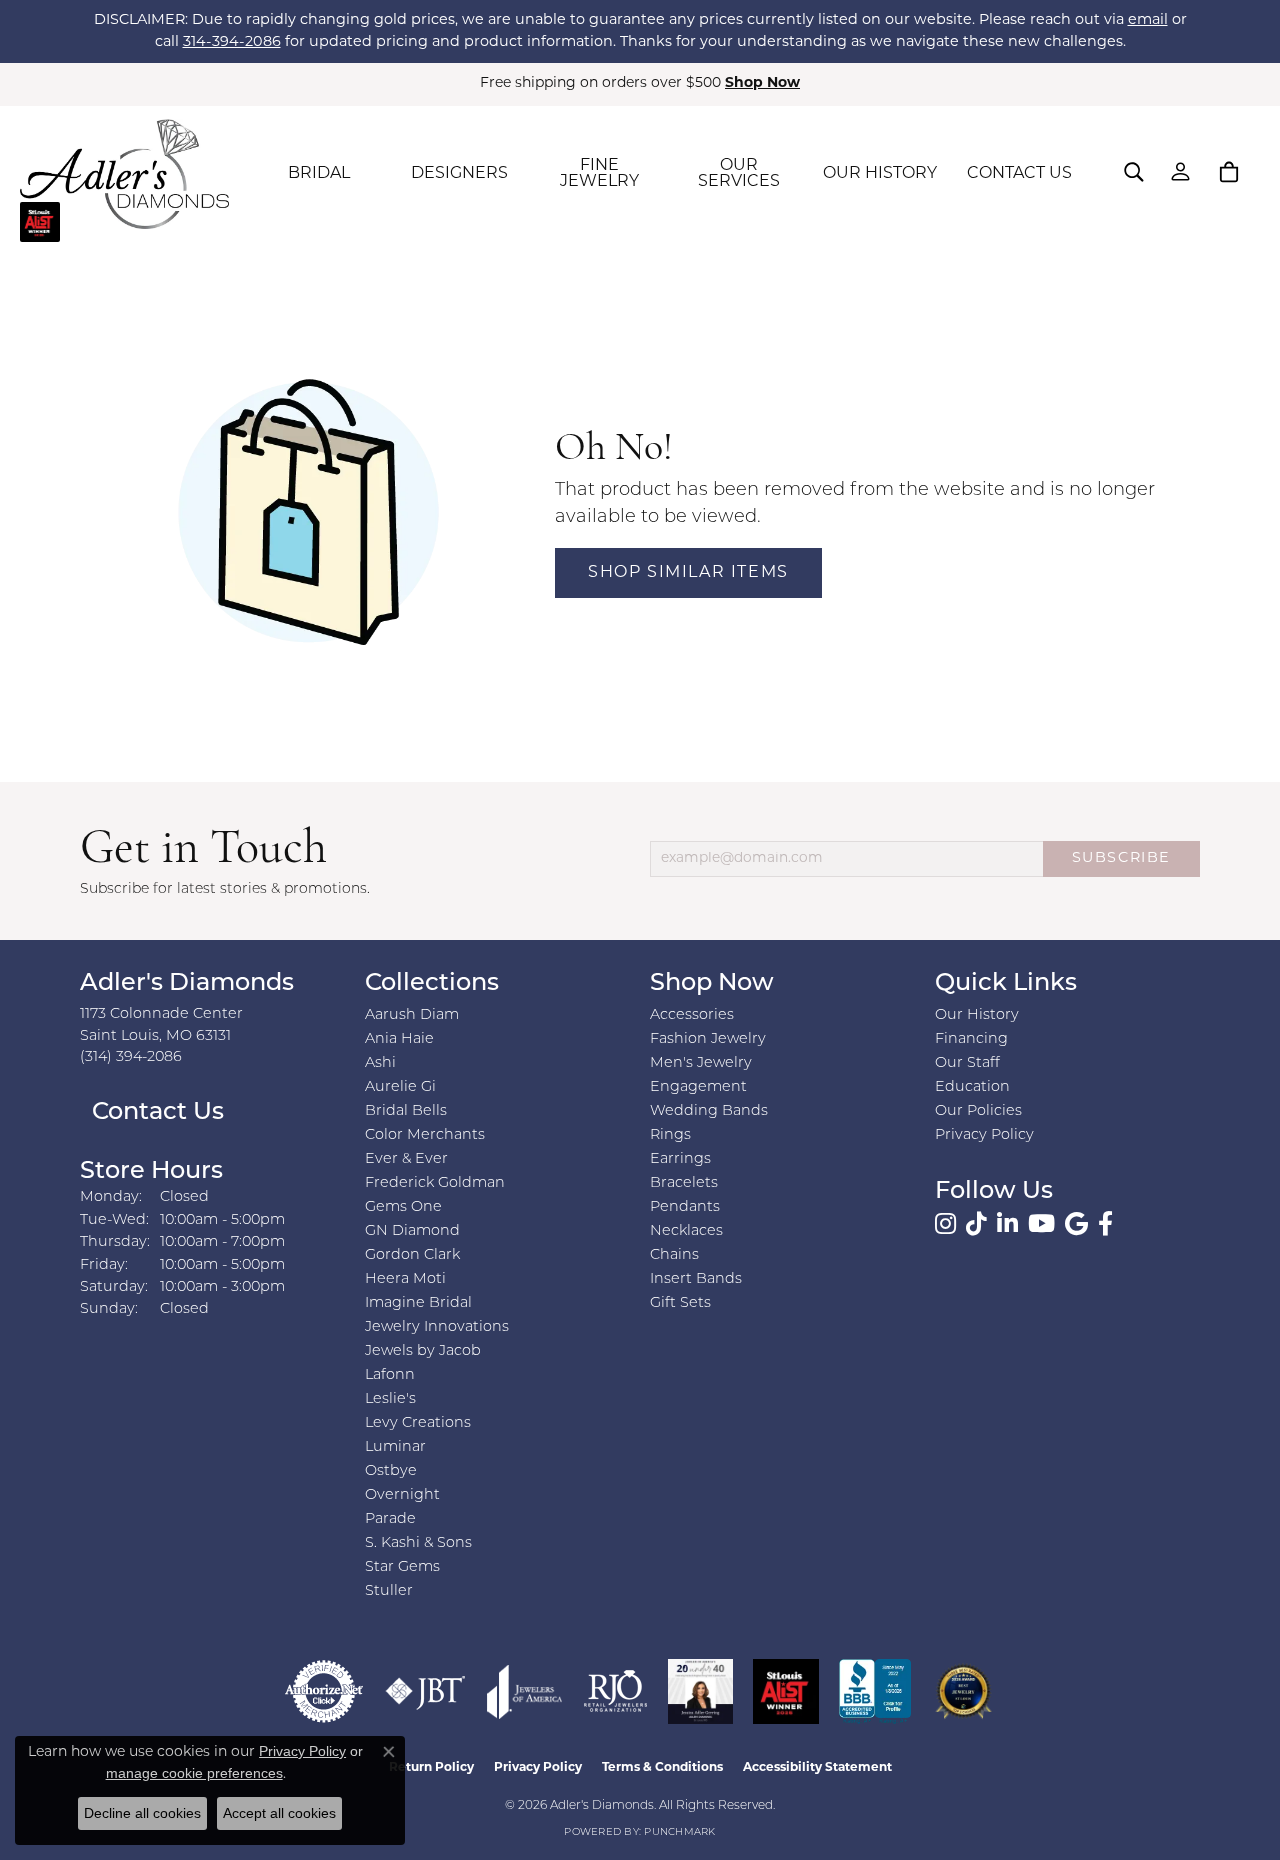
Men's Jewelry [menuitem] (701, 1063)
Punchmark (679, 1832)
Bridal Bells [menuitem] (406, 1111)
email (1148, 20)
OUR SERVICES (739, 174)
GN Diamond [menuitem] (412, 1231)
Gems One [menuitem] (403, 1207)
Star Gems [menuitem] (402, 1567)
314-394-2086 (232, 42)
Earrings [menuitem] (680, 1159)
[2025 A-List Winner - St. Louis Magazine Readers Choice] (786, 1691)
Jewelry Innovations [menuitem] (437, 1327)
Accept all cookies (279, 1813)
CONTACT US (1019, 174)
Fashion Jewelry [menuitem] (708, 1039)
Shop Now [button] (762, 83)
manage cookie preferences (194, 1773)
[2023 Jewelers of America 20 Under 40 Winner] (700, 1691)
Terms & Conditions (662, 1768)
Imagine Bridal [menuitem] (418, 1303)
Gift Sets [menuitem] (680, 1303)
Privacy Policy (984, 1135)
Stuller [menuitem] (389, 1591)
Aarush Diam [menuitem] (412, 1015)
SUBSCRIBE (1121, 858)
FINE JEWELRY (599, 174)
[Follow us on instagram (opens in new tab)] (945, 1224)
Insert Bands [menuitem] (696, 1279)
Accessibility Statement (817, 1768)
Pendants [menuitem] (685, 1207)
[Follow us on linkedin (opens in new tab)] (1007, 1224)
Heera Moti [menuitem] (405, 1279)
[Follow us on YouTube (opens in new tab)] (1041, 1224)
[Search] (1134, 172)
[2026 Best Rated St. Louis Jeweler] (963, 1691)
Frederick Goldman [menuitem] (435, 1183)
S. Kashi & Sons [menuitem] (418, 1543)
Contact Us (155, 1113)
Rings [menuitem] (670, 1135)
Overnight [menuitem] (402, 1495)
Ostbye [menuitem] (391, 1471)
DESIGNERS (459, 174)
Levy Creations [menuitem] (418, 1423)
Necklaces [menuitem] (686, 1231)
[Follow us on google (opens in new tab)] (1076, 1224)
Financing (971, 1039)
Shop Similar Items (688, 573)
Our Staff (967, 1063)
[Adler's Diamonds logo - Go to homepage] (124, 174)
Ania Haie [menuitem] (399, 1039)
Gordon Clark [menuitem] (412, 1255)
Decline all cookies (142, 1813)
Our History (977, 1015)
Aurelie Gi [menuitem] (400, 1087)
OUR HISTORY (880, 174)
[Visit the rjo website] (615, 1691)
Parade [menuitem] (390, 1519)
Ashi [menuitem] (380, 1063)
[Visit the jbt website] (425, 1691)
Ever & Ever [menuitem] (406, 1159)
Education (972, 1087)
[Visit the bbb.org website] (875, 1691)
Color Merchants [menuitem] (425, 1135)
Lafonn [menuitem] (390, 1375)
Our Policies (978, 1111)
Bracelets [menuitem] (684, 1183)
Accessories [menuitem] (692, 1015)
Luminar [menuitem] (395, 1447)
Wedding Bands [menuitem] (709, 1111)
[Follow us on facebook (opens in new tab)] (1105, 1224)
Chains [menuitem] (674, 1255)
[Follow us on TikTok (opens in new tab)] (976, 1224)
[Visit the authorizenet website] (324, 1691)
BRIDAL (319, 174)
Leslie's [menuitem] (390, 1399)
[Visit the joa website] (525, 1691)
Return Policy (431, 1768)
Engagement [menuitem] (698, 1087)
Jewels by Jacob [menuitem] (423, 1351)
